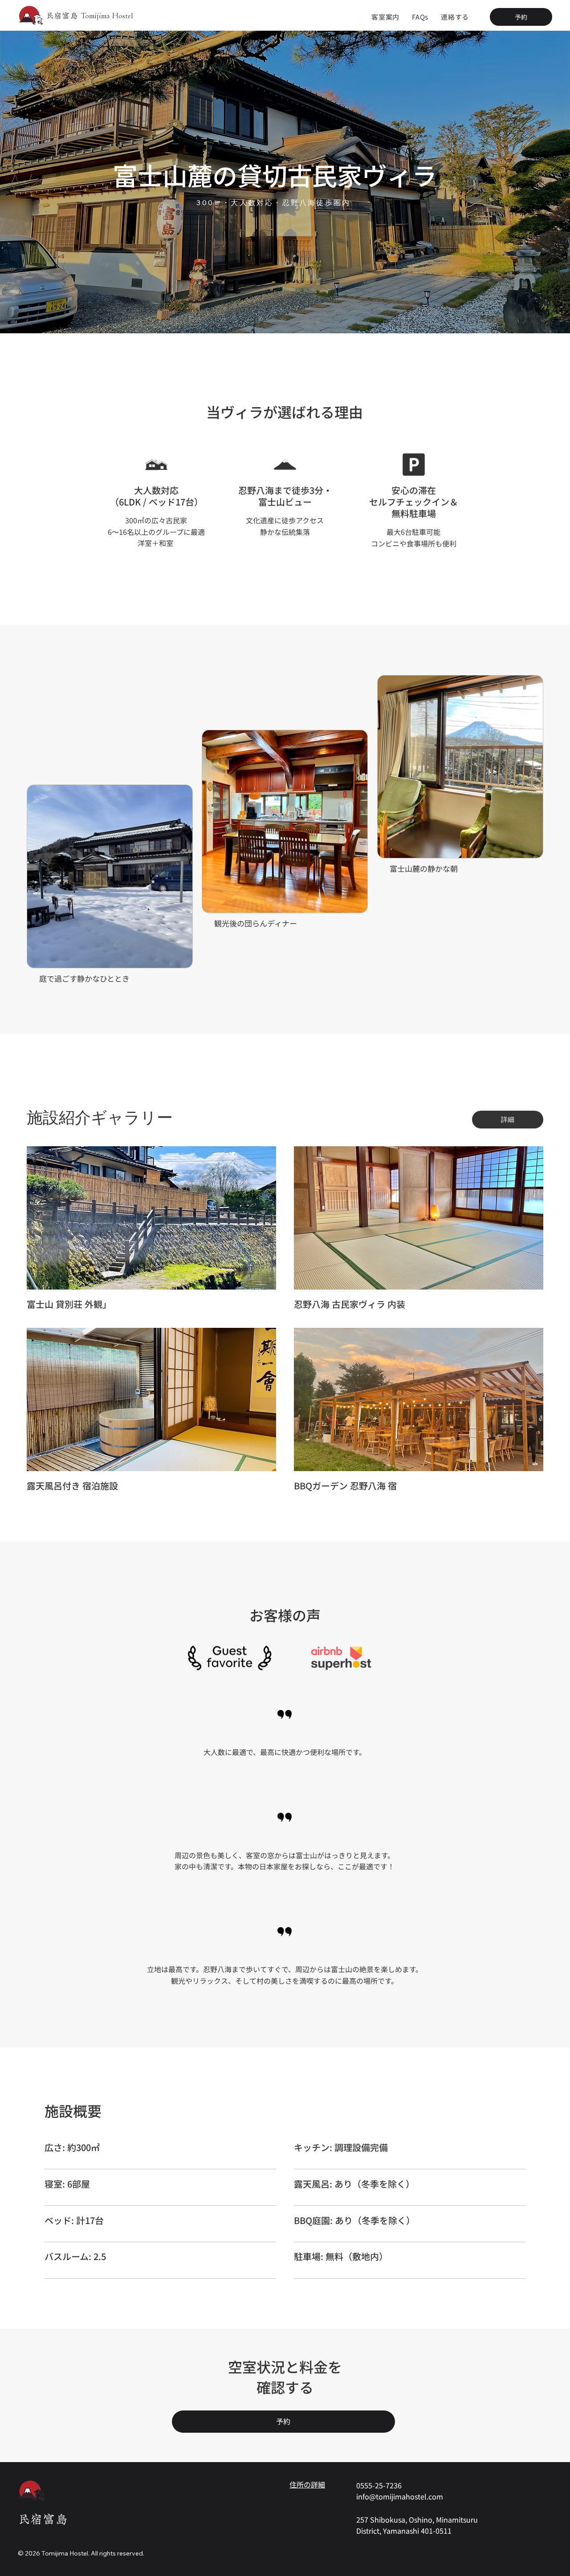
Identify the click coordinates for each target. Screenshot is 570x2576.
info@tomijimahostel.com (400, 2496)
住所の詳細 (307, 2484)
